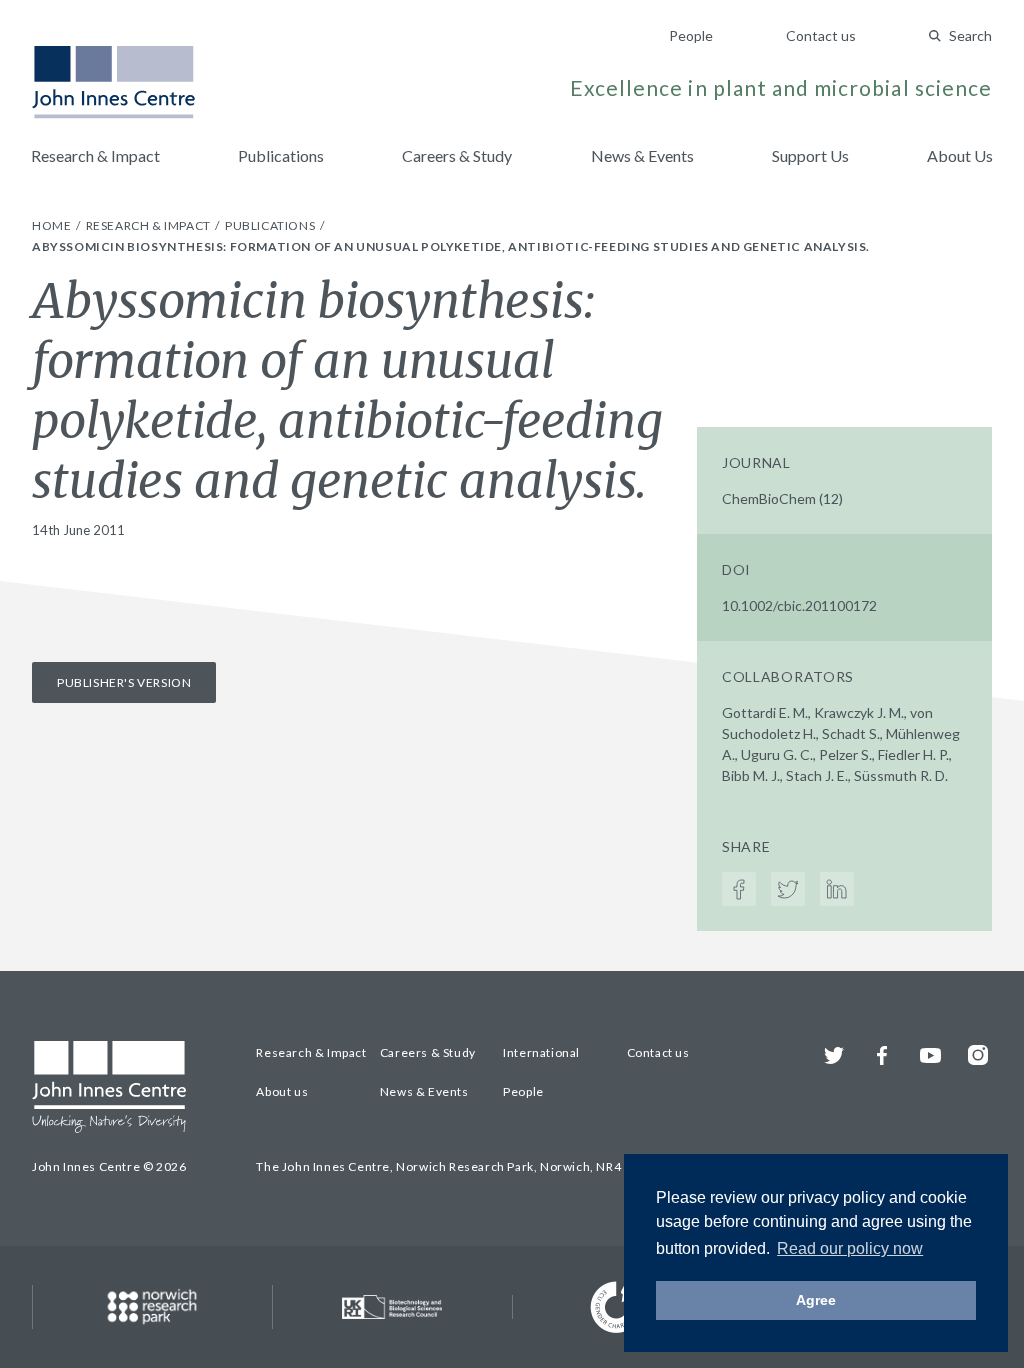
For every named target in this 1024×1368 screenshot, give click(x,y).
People (691, 35)
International (541, 1052)
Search (970, 35)
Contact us (821, 35)
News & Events (642, 155)
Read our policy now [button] (850, 1248)
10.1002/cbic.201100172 (799, 605)
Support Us (810, 155)
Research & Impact (95, 155)
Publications (281, 155)
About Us (960, 155)
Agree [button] (816, 1300)
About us (282, 1091)
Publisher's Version (124, 682)
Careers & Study (457, 155)
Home (53, 225)
